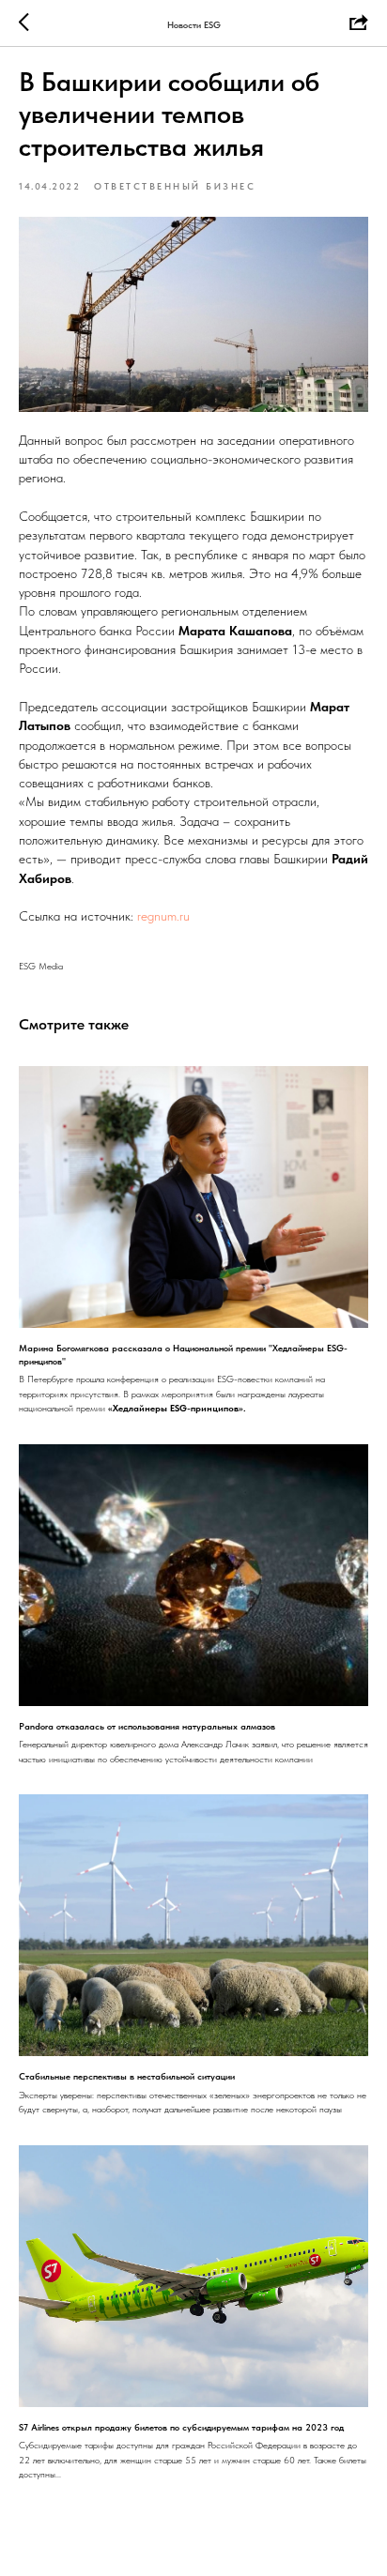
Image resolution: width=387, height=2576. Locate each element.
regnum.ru (163, 916)
